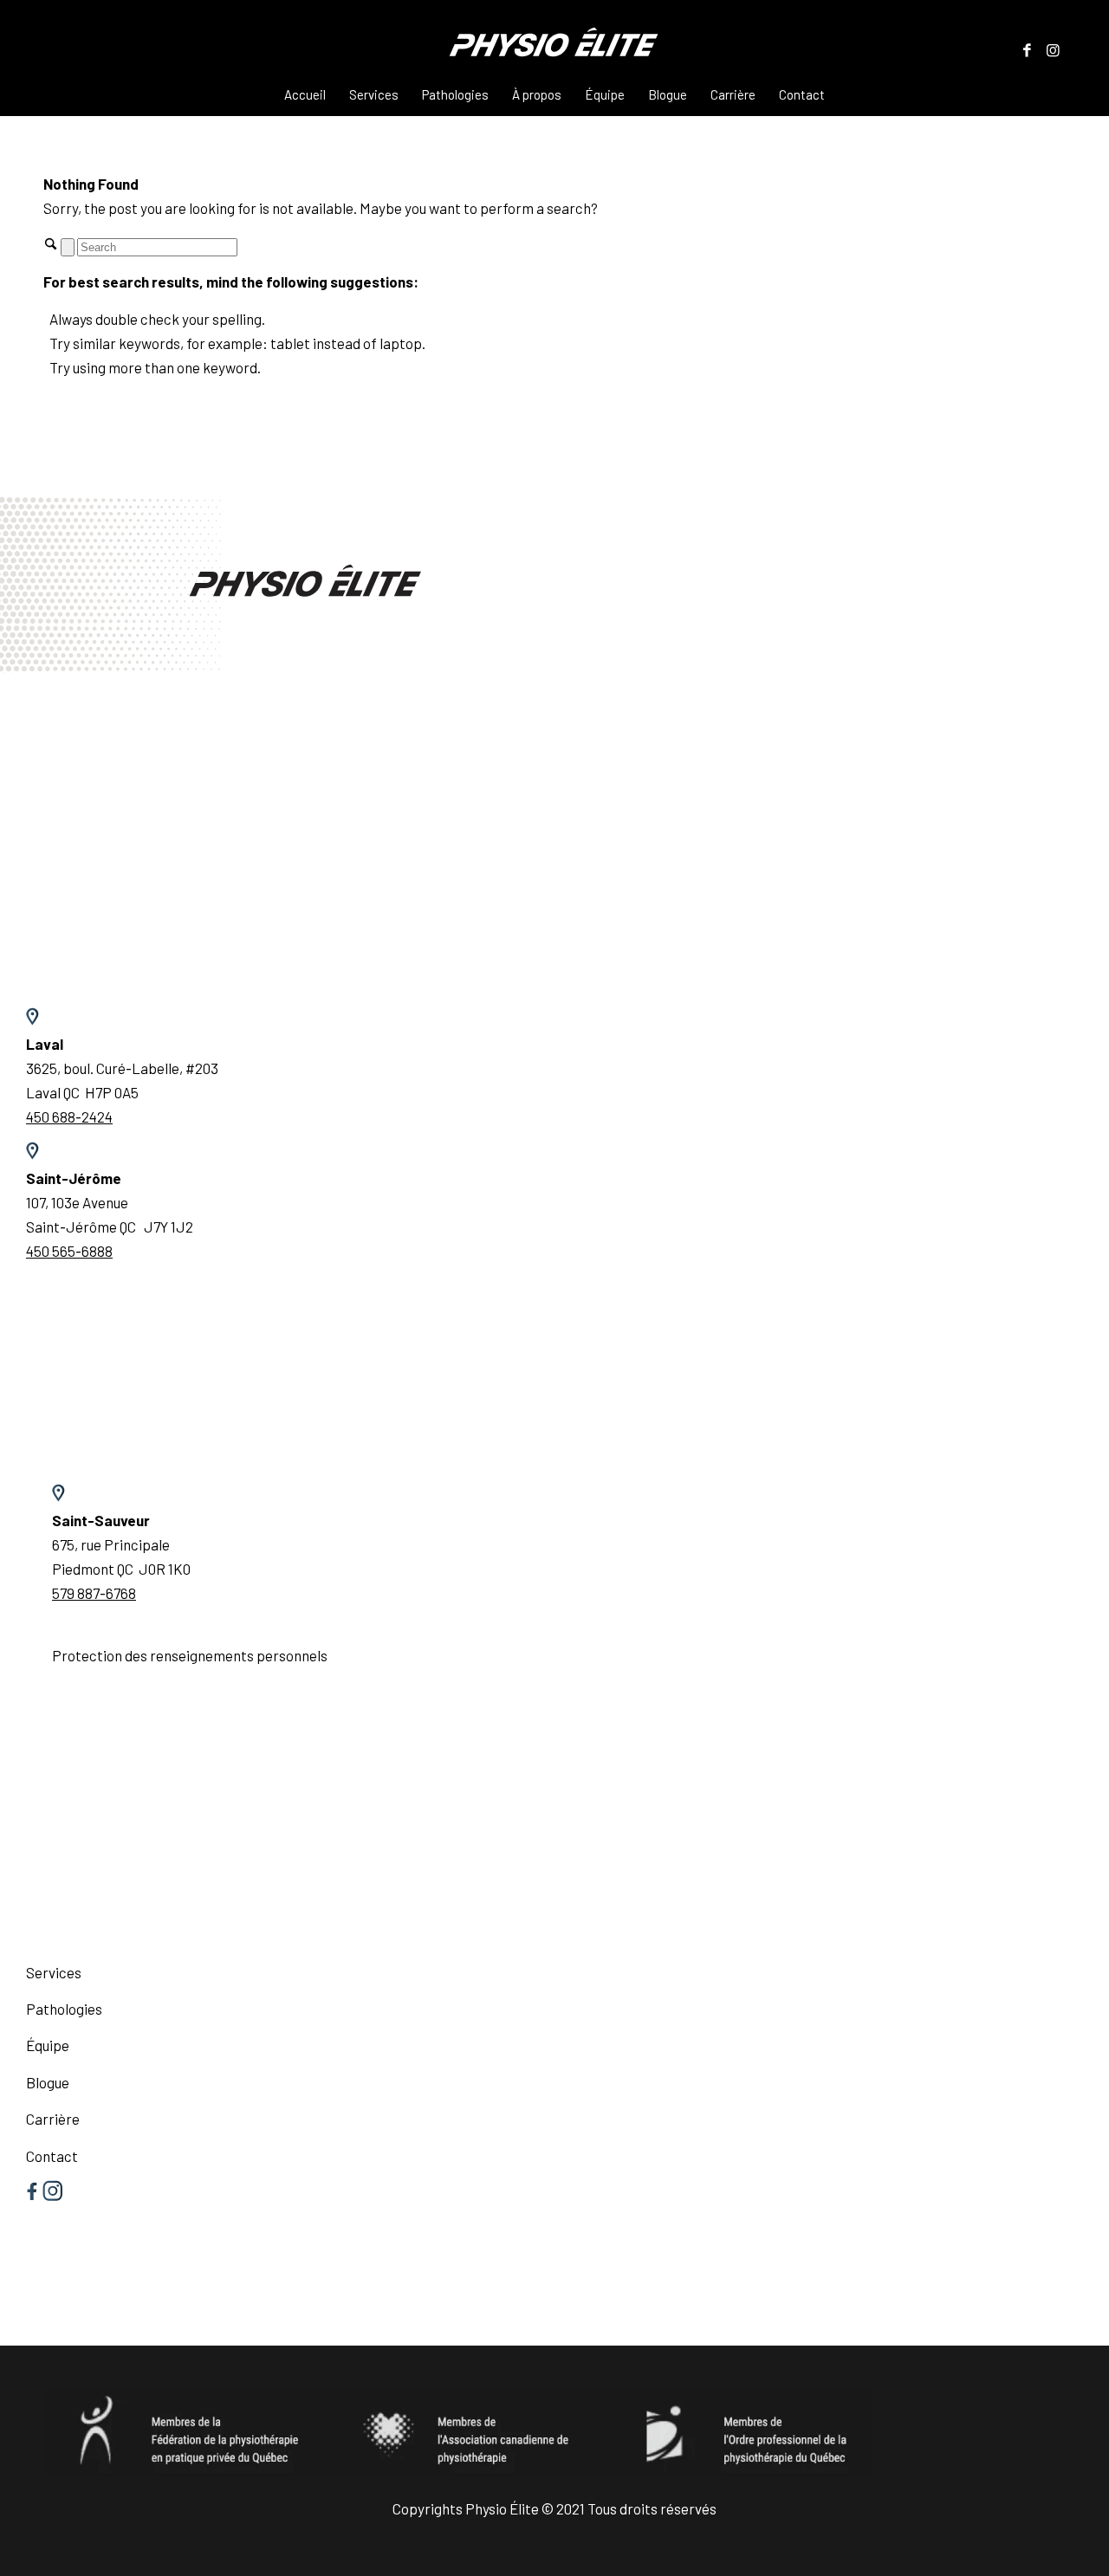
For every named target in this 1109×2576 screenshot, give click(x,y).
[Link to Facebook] (1027, 49)
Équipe (48, 2045)
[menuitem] (305, 94)
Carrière (53, 2119)
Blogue (48, 2082)
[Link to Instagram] (1053, 49)
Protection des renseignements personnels (190, 1655)
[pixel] (554, 49)
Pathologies (64, 2009)
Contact (52, 2156)
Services (54, 1972)
